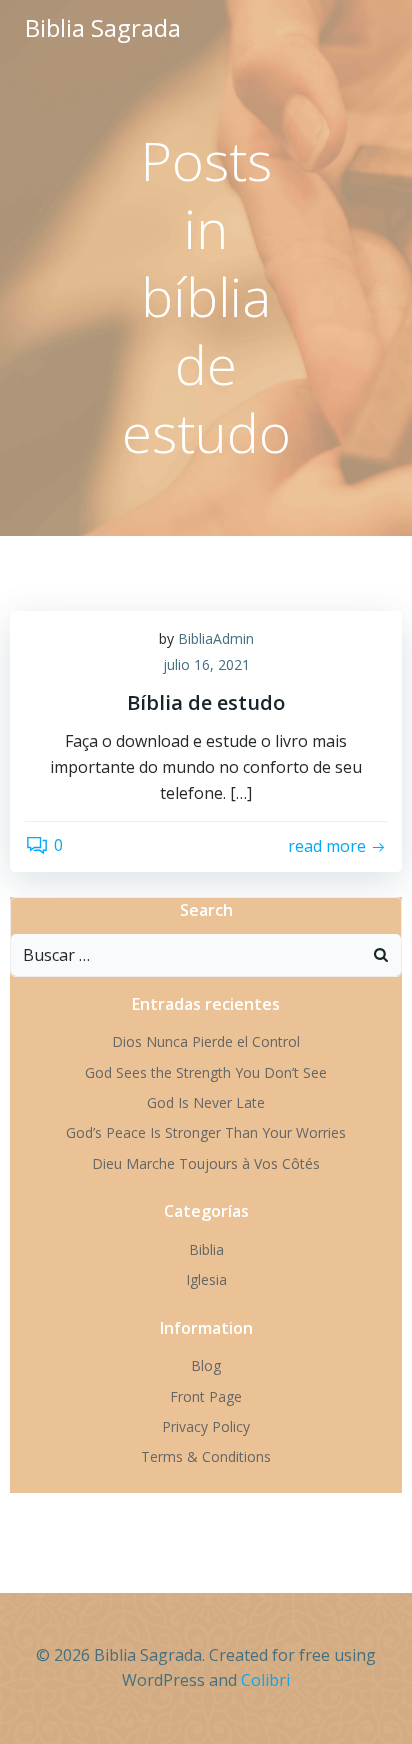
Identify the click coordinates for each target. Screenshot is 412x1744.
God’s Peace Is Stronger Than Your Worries (206, 1132)
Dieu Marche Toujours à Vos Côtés (206, 1163)
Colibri (265, 1680)
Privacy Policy (206, 1426)
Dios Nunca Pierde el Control (206, 1041)
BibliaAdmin (216, 638)
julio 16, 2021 (206, 664)
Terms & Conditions (206, 1456)
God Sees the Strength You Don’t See (206, 1072)
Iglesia (206, 1279)
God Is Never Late (206, 1102)
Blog (206, 1365)
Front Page (206, 1396)
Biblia (206, 1249)
